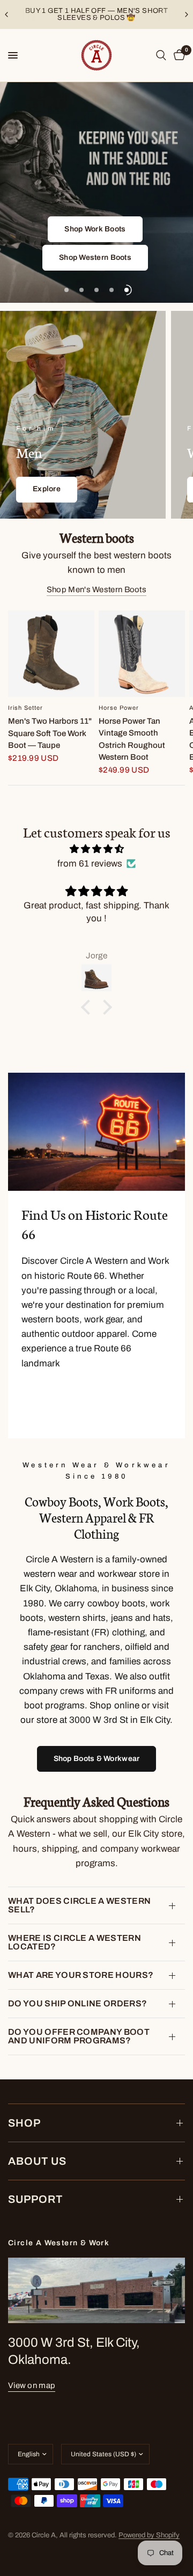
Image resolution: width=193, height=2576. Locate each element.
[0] (177, 55)
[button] (95, 229)
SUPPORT (35, 2199)
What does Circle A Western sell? (79, 1905)
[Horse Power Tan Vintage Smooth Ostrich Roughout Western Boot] (142, 654)
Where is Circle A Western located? (75, 1942)
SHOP (24, 2123)
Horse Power (119, 708)
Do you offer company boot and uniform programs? (79, 2036)
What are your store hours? (81, 1975)
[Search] (161, 55)
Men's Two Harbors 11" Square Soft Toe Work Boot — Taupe (50, 733)
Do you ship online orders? (77, 2003)
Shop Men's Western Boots (96, 590)
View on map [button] (32, 2385)
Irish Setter (25, 708)
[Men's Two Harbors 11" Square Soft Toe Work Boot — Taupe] (51, 654)
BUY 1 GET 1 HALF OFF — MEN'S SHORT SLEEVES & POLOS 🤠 (96, 14)
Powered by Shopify (149, 2535)
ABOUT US (37, 2161)
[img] (96, 849)
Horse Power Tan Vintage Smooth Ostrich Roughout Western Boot (132, 739)
